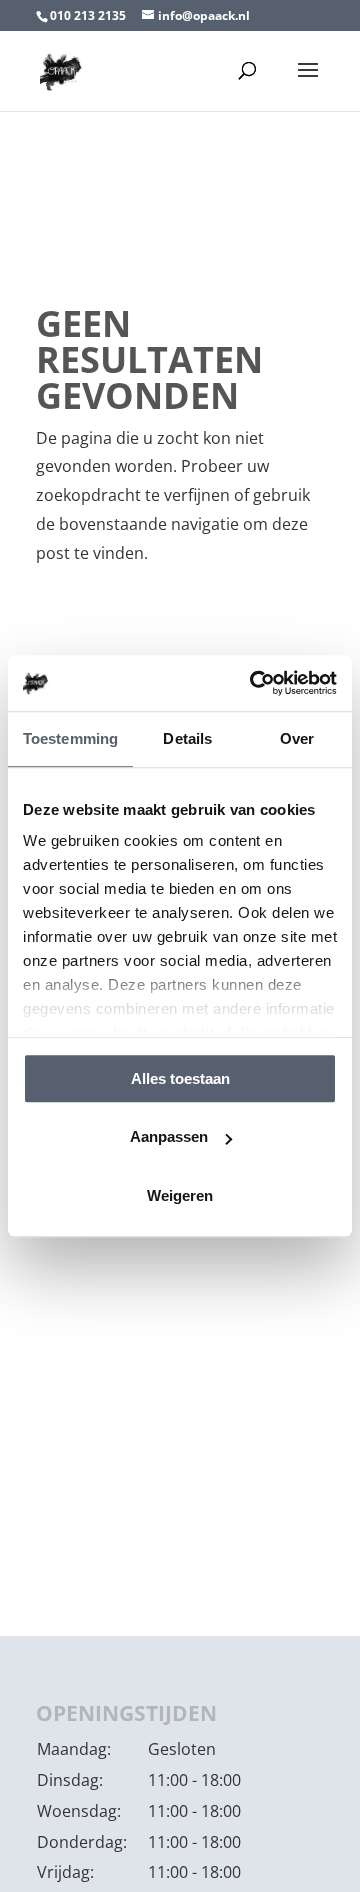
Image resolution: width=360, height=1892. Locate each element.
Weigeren (180, 1195)
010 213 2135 (88, 15)
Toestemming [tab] (70, 738)
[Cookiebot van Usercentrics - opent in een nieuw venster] (254, 683)
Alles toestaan (180, 1078)
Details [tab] (187, 738)
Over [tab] (297, 738)
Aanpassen (169, 1136)
